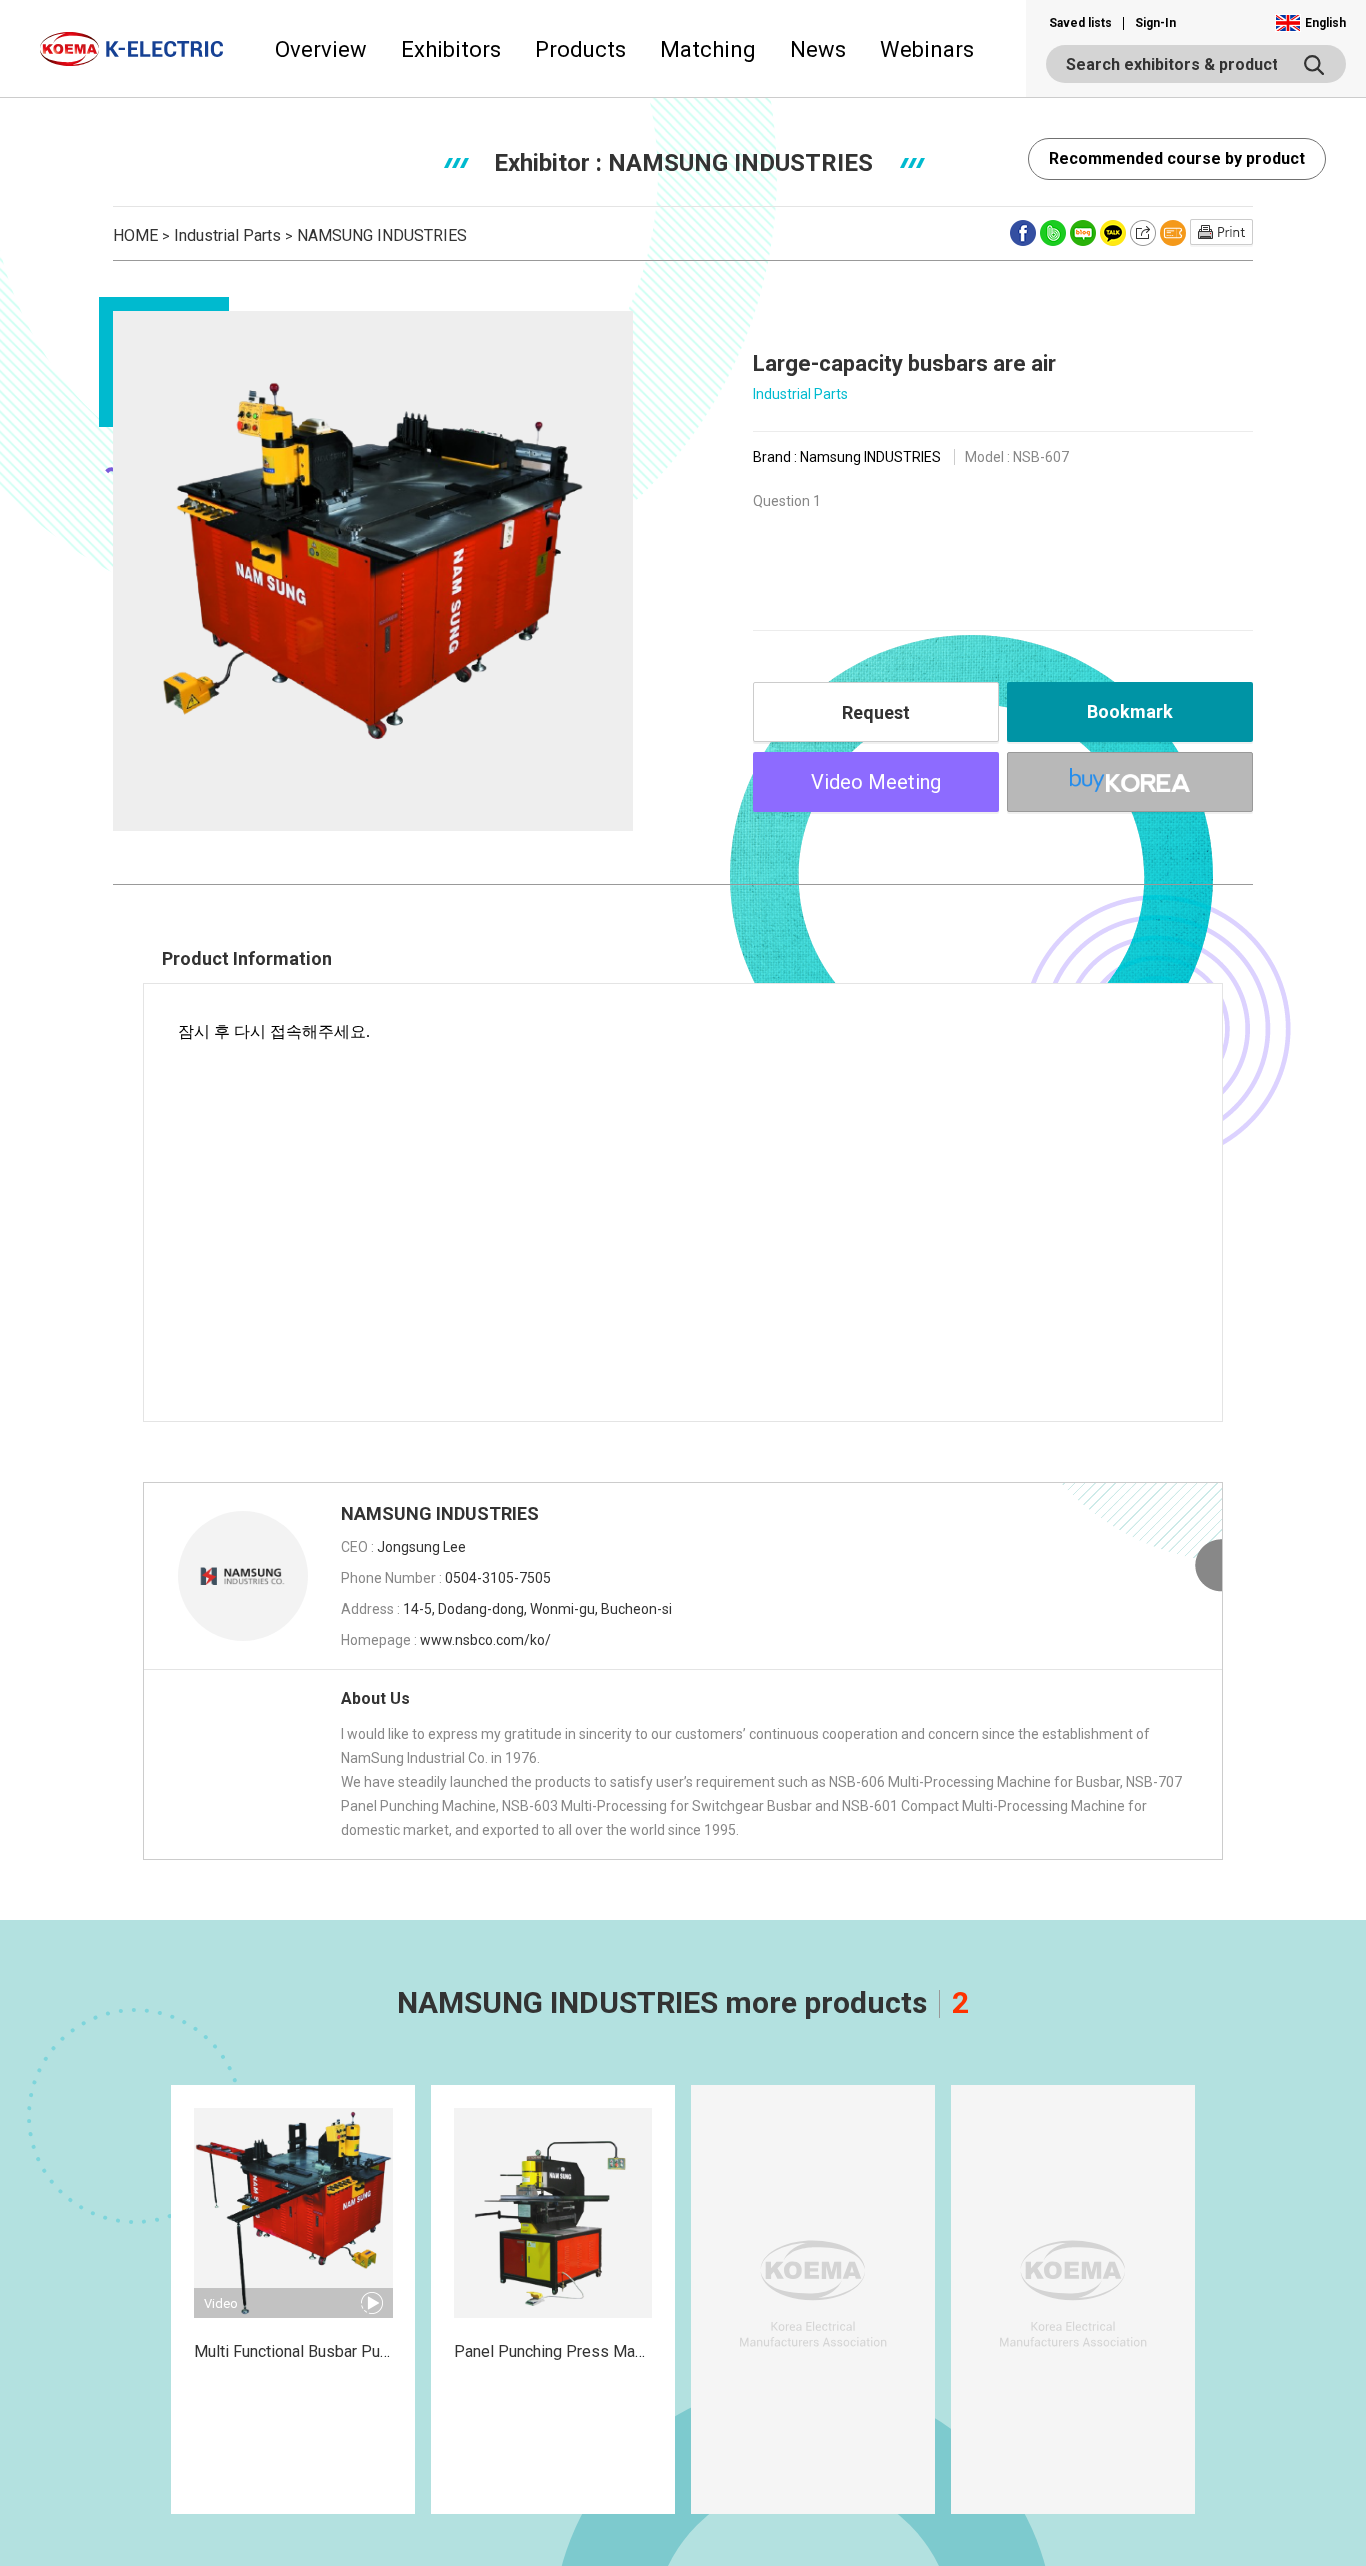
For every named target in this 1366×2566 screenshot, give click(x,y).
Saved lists (1080, 23)
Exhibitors (451, 49)
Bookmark (1130, 711)
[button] (1310, 23)
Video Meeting (876, 782)
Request (876, 712)
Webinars (927, 49)
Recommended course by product (1177, 158)
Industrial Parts (227, 235)
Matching (708, 49)
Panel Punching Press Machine (563, 2351)
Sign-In (1155, 23)
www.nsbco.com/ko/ (485, 1640)
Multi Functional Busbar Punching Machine (341, 2351)
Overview (321, 49)
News (818, 49)
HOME (135, 235)
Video (221, 2303)
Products (580, 49)
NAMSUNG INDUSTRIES (382, 235)
